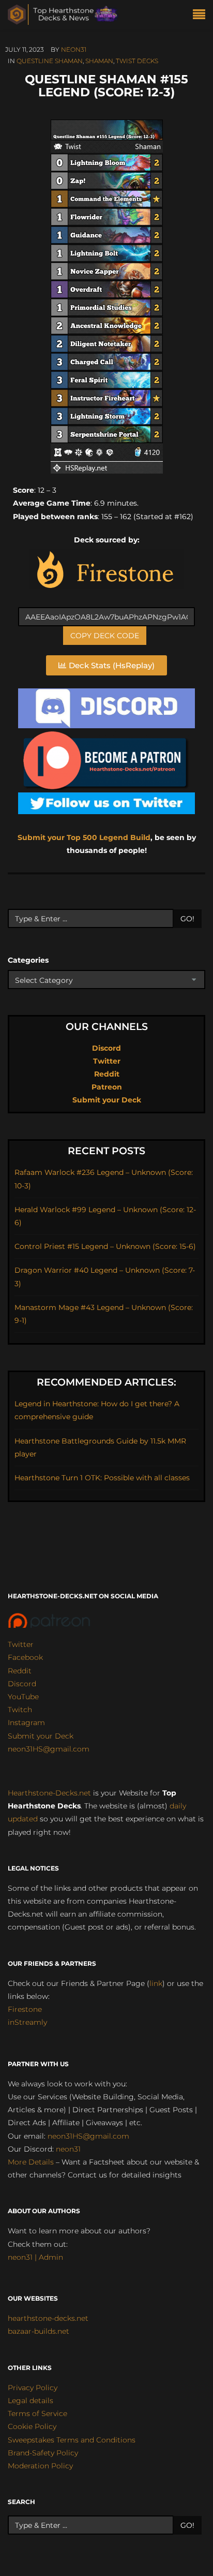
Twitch (20, 1710)
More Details (31, 2162)
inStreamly (27, 2022)
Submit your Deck (107, 1100)
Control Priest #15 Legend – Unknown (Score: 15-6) (105, 1246)
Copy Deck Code (105, 636)
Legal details (31, 2401)
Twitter (107, 1061)
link (156, 1983)
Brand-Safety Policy (43, 2453)
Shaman (99, 61)
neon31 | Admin (35, 2257)
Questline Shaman (50, 61)
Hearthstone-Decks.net (49, 1793)
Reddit (107, 1074)
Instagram (26, 1723)
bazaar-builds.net (39, 2331)
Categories (28, 960)
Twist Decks (137, 61)
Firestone (25, 2009)
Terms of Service (37, 2413)
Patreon (107, 1087)
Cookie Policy (32, 2426)
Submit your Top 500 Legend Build (84, 837)
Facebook (25, 1657)
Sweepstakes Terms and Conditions (72, 2440)
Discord (106, 1048)
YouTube (23, 1697)
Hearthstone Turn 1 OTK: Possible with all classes (102, 1478)
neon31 (74, 49)
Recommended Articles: (106, 1382)
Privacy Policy (33, 2388)
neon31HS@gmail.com (49, 1749)
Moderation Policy (40, 2466)
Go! (187, 919)
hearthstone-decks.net (48, 2318)
